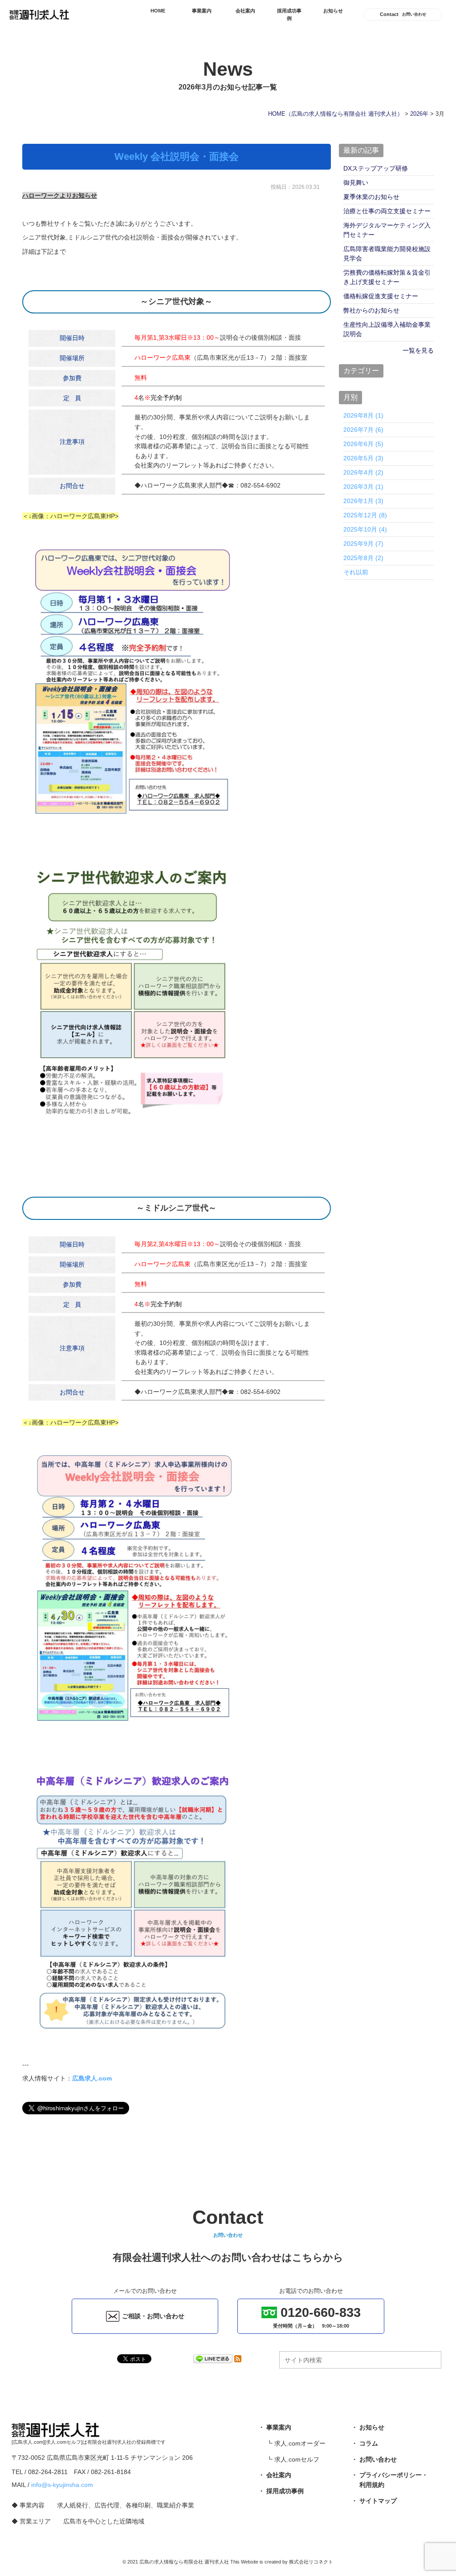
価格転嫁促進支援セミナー (381, 296)
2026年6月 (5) (363, 444)
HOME (158, 11)
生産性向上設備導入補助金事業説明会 (387, 329)
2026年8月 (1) (363, 415)
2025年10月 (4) (365, 529)
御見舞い (356, 183)
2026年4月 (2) (363, 472)
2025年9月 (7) (363, 544)
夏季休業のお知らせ (371, 197)
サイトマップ (378, 2501)
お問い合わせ (378, 2459)
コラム (369, 2443)
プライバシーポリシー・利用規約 (394, 2480)
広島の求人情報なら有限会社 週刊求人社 (184, 2562)
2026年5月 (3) (363, 458)
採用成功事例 (289, 14)
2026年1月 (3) (363, 501)
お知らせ (333, 11)
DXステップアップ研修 (376, 168)
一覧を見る (418, 350)
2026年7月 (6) (363, 430)
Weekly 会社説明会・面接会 (177, 157)
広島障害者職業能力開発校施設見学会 (387, 254)
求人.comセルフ (297, 2459)
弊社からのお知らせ (371, 310)
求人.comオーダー (300, 2443)
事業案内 (202, 11)
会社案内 (245, 11)
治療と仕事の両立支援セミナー (387, 211)
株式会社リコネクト (311, 2562)
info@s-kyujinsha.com (62, 2485)
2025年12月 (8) (365, 515)
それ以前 (356, 572)
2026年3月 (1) (363, 487)
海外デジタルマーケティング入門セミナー (387, 230)
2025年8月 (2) (363, 558)
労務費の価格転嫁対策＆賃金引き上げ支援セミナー (387, 277)
